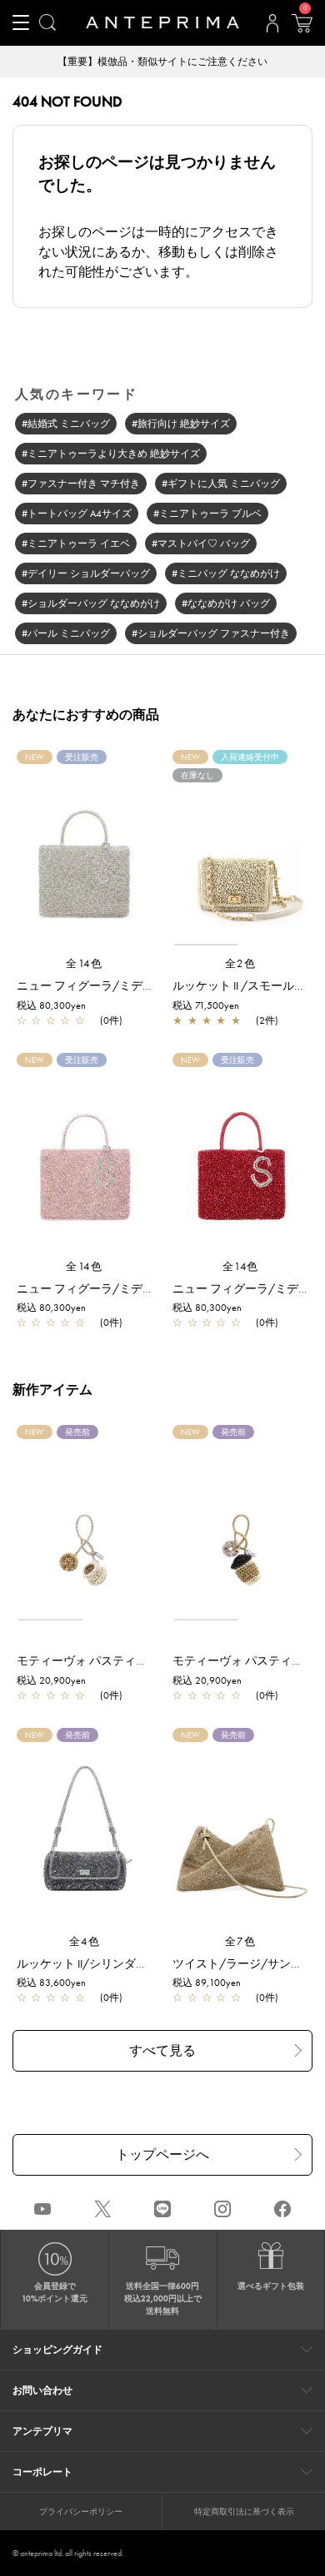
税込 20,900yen (51, 1680)
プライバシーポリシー (81, 2511)
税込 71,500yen (206, 1005)
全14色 (84, 963)
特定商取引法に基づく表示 (244, 2511)
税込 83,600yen (51, 1983)
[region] (240, 855)
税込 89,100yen (207, 1983)
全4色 (85, 1941)
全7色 (241, 1941)
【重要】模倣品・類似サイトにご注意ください (162, 62)
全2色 (241, 963)
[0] (302, 28)
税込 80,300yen (51, 1005)
